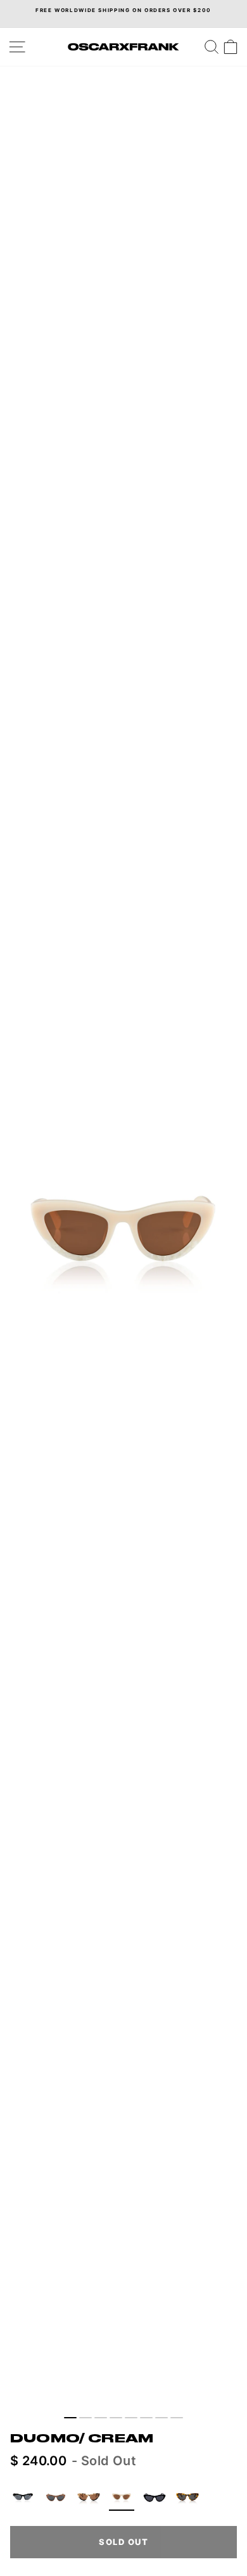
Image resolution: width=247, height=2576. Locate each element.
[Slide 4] (116, 2418)
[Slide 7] (161, 2418)
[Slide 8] (177, 2418)
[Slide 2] (85, 2418)
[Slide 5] (131, 2418)
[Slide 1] (70, 2418)
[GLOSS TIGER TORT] (187, 2498)
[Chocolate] (56, 2498)
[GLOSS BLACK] (155, 2498)
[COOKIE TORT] (89, 2498)
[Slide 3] (101, 2418)
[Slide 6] (146, 2418)
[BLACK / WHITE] (23, 2498)
